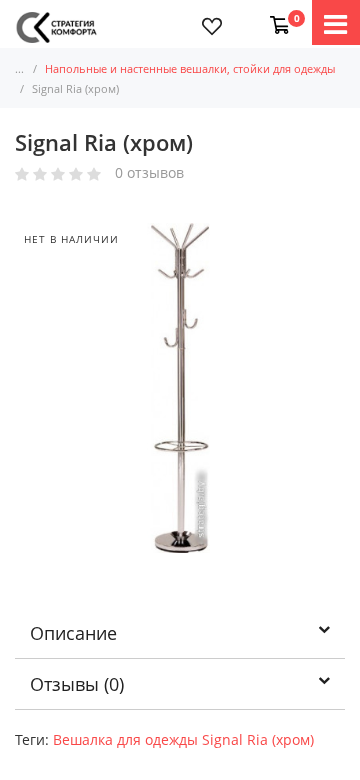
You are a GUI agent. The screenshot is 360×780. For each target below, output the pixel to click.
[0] (276, 15)
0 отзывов (149, 173)
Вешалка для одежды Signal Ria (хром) (183, 739)
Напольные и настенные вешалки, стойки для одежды (190, 68)
